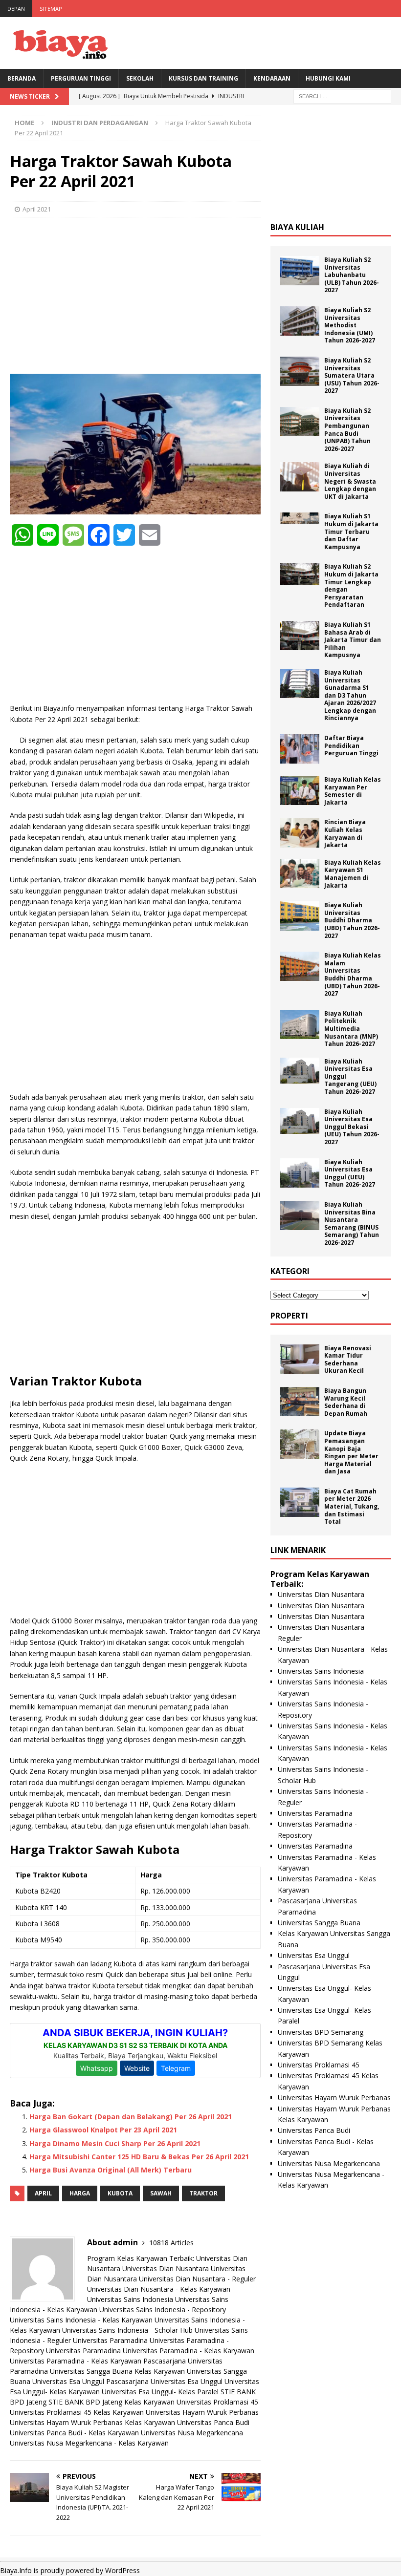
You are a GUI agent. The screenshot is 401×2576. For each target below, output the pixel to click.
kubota (120, 2193)
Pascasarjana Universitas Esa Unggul (164, 2381)
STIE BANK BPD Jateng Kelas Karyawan (111, 2402)
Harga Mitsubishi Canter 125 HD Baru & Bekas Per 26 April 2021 (139, 2157)
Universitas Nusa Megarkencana (192, 2433)
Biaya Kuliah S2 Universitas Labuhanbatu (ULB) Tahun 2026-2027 (352, 275)
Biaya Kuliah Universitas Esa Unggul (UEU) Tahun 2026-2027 (350, 1173)
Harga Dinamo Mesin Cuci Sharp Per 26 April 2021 (115, 2143)
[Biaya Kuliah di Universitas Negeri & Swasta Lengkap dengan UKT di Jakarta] (300, 477)
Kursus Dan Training (203, 78)
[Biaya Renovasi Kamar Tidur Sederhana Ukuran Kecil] (300, 1359)
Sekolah (140, 78)
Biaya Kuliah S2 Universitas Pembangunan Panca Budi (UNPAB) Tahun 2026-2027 (347, 430)
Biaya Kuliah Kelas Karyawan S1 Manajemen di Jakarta (353, 874)
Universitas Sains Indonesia (130, 2299)
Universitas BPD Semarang (321, 2032)
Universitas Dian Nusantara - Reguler (197, 2279)
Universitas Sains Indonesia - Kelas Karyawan (81, 2320)
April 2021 (37, 209)
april (43, 2193)
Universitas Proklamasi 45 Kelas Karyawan (77, 2412)
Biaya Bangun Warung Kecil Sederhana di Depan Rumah (346, 1402)
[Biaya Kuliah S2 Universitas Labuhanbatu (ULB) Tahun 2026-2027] (300, 271)
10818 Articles (171, 2243)
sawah (161, 2193)
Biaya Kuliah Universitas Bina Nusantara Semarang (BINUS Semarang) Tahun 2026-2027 (352, 1224)
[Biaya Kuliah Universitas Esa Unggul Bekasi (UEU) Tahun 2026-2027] (300, 1121)
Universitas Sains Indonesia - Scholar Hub (127, 2330)
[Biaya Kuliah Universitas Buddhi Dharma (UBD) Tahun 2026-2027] (300, 916)
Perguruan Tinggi (81, 78)
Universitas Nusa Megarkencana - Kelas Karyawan (89, 2443)
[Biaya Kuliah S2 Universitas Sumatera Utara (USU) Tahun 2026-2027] (300, 371)
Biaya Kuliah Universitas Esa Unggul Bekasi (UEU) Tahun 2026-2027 (352, 1127)
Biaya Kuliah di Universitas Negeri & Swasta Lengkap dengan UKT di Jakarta (350, 481)
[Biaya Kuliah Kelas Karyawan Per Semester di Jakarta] (300, 790)
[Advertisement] (135, 296)
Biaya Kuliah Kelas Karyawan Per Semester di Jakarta (353, 791)
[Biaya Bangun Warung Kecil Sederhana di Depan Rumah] (300, 1402)
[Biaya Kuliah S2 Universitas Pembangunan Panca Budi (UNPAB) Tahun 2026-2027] (300, 422)
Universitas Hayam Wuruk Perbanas (202, 2412)
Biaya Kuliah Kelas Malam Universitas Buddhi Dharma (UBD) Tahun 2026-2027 (353, 974)
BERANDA (22, 78)
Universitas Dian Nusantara (166, 2268)
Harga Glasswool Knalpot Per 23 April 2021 (103, 2130)
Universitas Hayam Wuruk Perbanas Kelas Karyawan (92, 2422)
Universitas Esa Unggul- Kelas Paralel (160, 2392)
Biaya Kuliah (297, 227)
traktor (203, 2193)
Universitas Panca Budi (213, 2422)
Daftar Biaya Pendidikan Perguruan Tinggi (351, 745)
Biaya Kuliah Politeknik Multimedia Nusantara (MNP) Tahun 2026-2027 (351, 1029)
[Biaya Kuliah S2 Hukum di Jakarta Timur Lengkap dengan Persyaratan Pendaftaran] (300, 574)
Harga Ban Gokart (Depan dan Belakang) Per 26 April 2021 (131, 2117)
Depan (16, 9)
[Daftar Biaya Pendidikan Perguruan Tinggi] (300, 749)
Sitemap (51, 9)
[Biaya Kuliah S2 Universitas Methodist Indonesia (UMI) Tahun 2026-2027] (300, 321)
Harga (80, 2193)
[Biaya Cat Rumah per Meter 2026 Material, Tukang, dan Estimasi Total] (300, 1502)
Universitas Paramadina (110, 2340)
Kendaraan (272, 78)
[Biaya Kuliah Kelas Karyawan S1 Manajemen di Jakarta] (300, 873)
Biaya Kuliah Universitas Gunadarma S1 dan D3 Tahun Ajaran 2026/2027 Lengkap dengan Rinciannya (350, 695)
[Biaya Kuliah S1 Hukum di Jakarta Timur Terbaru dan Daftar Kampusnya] (300, 518)
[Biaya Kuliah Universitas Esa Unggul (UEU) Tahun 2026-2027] (300, 1173)
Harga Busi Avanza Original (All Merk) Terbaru (111, 2170)
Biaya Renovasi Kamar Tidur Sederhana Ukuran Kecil (348, 1360)
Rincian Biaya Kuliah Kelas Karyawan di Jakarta (345, 833)
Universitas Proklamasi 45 (217, 2402)
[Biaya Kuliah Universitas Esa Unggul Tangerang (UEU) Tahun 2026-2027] (300, 1071)
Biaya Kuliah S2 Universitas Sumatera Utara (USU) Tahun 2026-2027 (352, 375)
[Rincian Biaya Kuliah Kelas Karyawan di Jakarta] (300, 833)
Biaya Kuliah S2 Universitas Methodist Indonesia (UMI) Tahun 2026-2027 (350, 325)
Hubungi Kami (328, 78)
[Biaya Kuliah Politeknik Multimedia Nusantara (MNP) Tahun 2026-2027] (300, 1024)
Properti (289, 1316)
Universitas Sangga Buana (91, 2371)
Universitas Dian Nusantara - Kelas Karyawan (159, 2289)
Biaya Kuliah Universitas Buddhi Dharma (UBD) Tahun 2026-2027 (352, 920)
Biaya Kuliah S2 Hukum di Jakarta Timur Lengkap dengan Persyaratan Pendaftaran (351, 585)
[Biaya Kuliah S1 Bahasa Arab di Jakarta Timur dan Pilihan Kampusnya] (300, 636)
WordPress (123, 2570)
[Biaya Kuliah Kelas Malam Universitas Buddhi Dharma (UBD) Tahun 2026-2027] (300, 966)
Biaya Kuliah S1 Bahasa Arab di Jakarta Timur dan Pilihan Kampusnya (353, 640)
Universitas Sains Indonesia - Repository (163, 2310)
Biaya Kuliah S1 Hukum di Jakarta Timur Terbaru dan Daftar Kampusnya (351, 531)
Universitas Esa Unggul (68, 2381)
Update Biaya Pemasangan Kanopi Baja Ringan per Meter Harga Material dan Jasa (351, 1452)
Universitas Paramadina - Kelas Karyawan (189, 2351)
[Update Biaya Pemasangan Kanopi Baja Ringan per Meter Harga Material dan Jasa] (300, 1444)
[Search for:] (342, 96)
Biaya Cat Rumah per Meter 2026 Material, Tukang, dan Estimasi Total (352, 1506)
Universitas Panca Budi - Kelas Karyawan (74, 2433)
